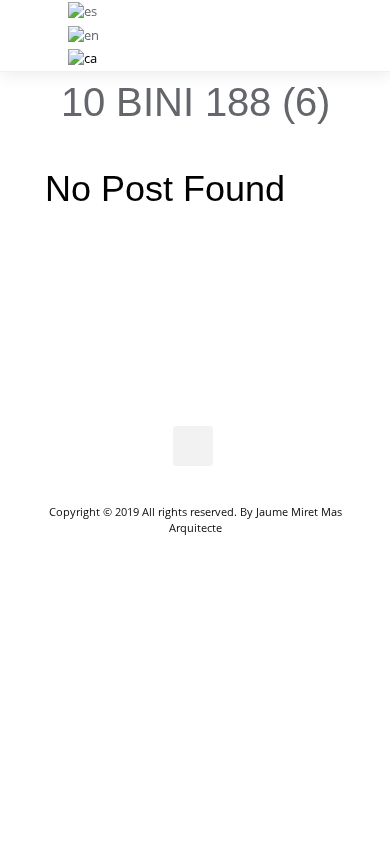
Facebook (193, 446)
